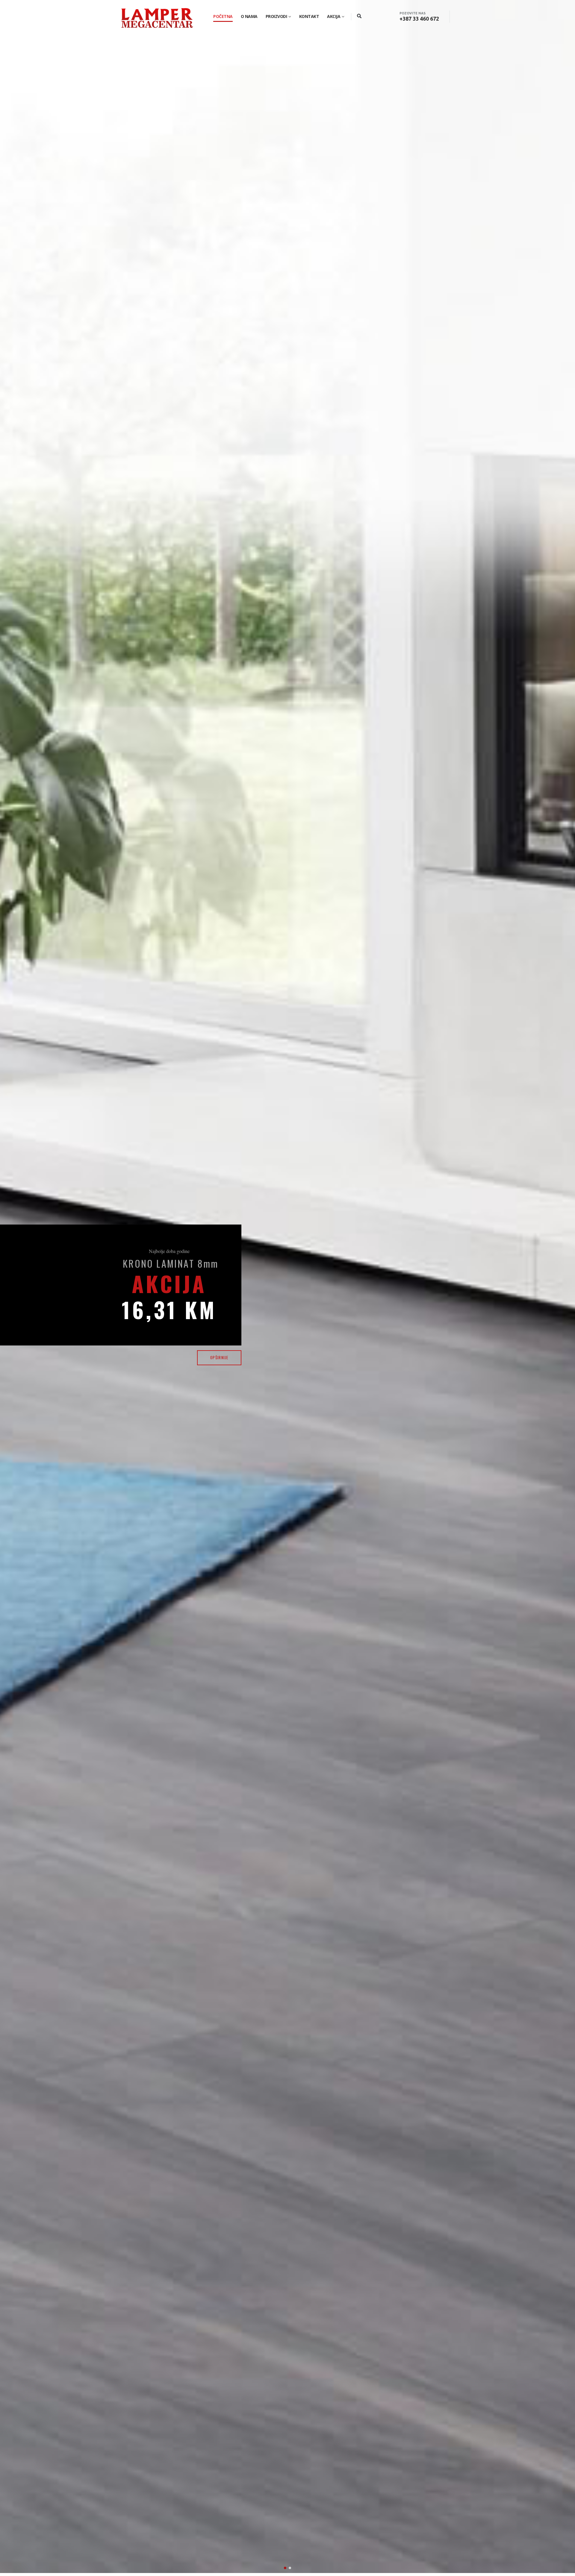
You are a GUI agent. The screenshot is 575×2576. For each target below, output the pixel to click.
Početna (223, 16)
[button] (285, 2568)
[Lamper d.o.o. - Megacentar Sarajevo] (157, 16)
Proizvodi (276, 16)
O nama (249, 16)
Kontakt (309, 16)
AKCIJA (334, 16)
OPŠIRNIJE (219, 1358)
